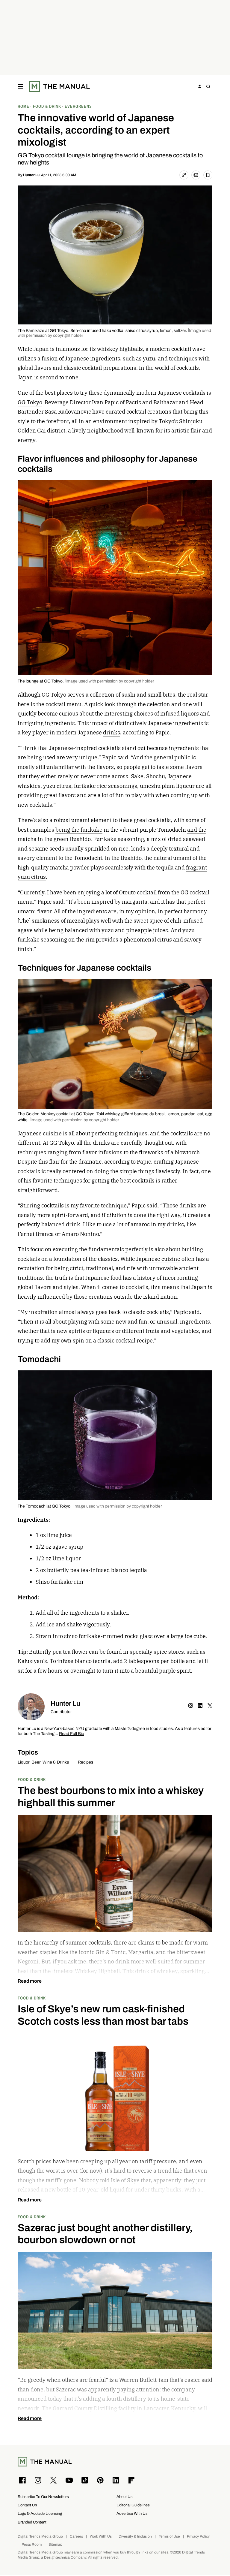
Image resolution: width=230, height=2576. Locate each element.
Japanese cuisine (158, 1259)
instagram (191, 1706)
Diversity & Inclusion (135, 2537)
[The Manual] (59, 86)
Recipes (86, 1762)
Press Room (32, 2545)
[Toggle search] (208, 86)
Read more (30, 1981)
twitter (210, 1706)
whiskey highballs (120, 349)
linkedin (200, 1706)
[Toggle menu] (20, 86)
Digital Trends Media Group (40, 2537)
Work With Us (101, 2537)
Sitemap (55, 2545)
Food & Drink (32, 1779)
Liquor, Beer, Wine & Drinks (43, 1762)
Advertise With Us (132, 2513)
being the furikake (79, 830)
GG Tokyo (30, 402)
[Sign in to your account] (200, 86)
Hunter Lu (31, 175)
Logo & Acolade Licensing (40, 2513)
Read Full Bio (72, 1734)
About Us (125, 2497)
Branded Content (32, 2522)
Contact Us (27, 2505)
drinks (112, 732)
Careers (76, 2537)
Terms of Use (169, 2537)
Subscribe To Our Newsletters (43, 2497)
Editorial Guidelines (133, 2505)
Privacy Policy (198, 2537)
